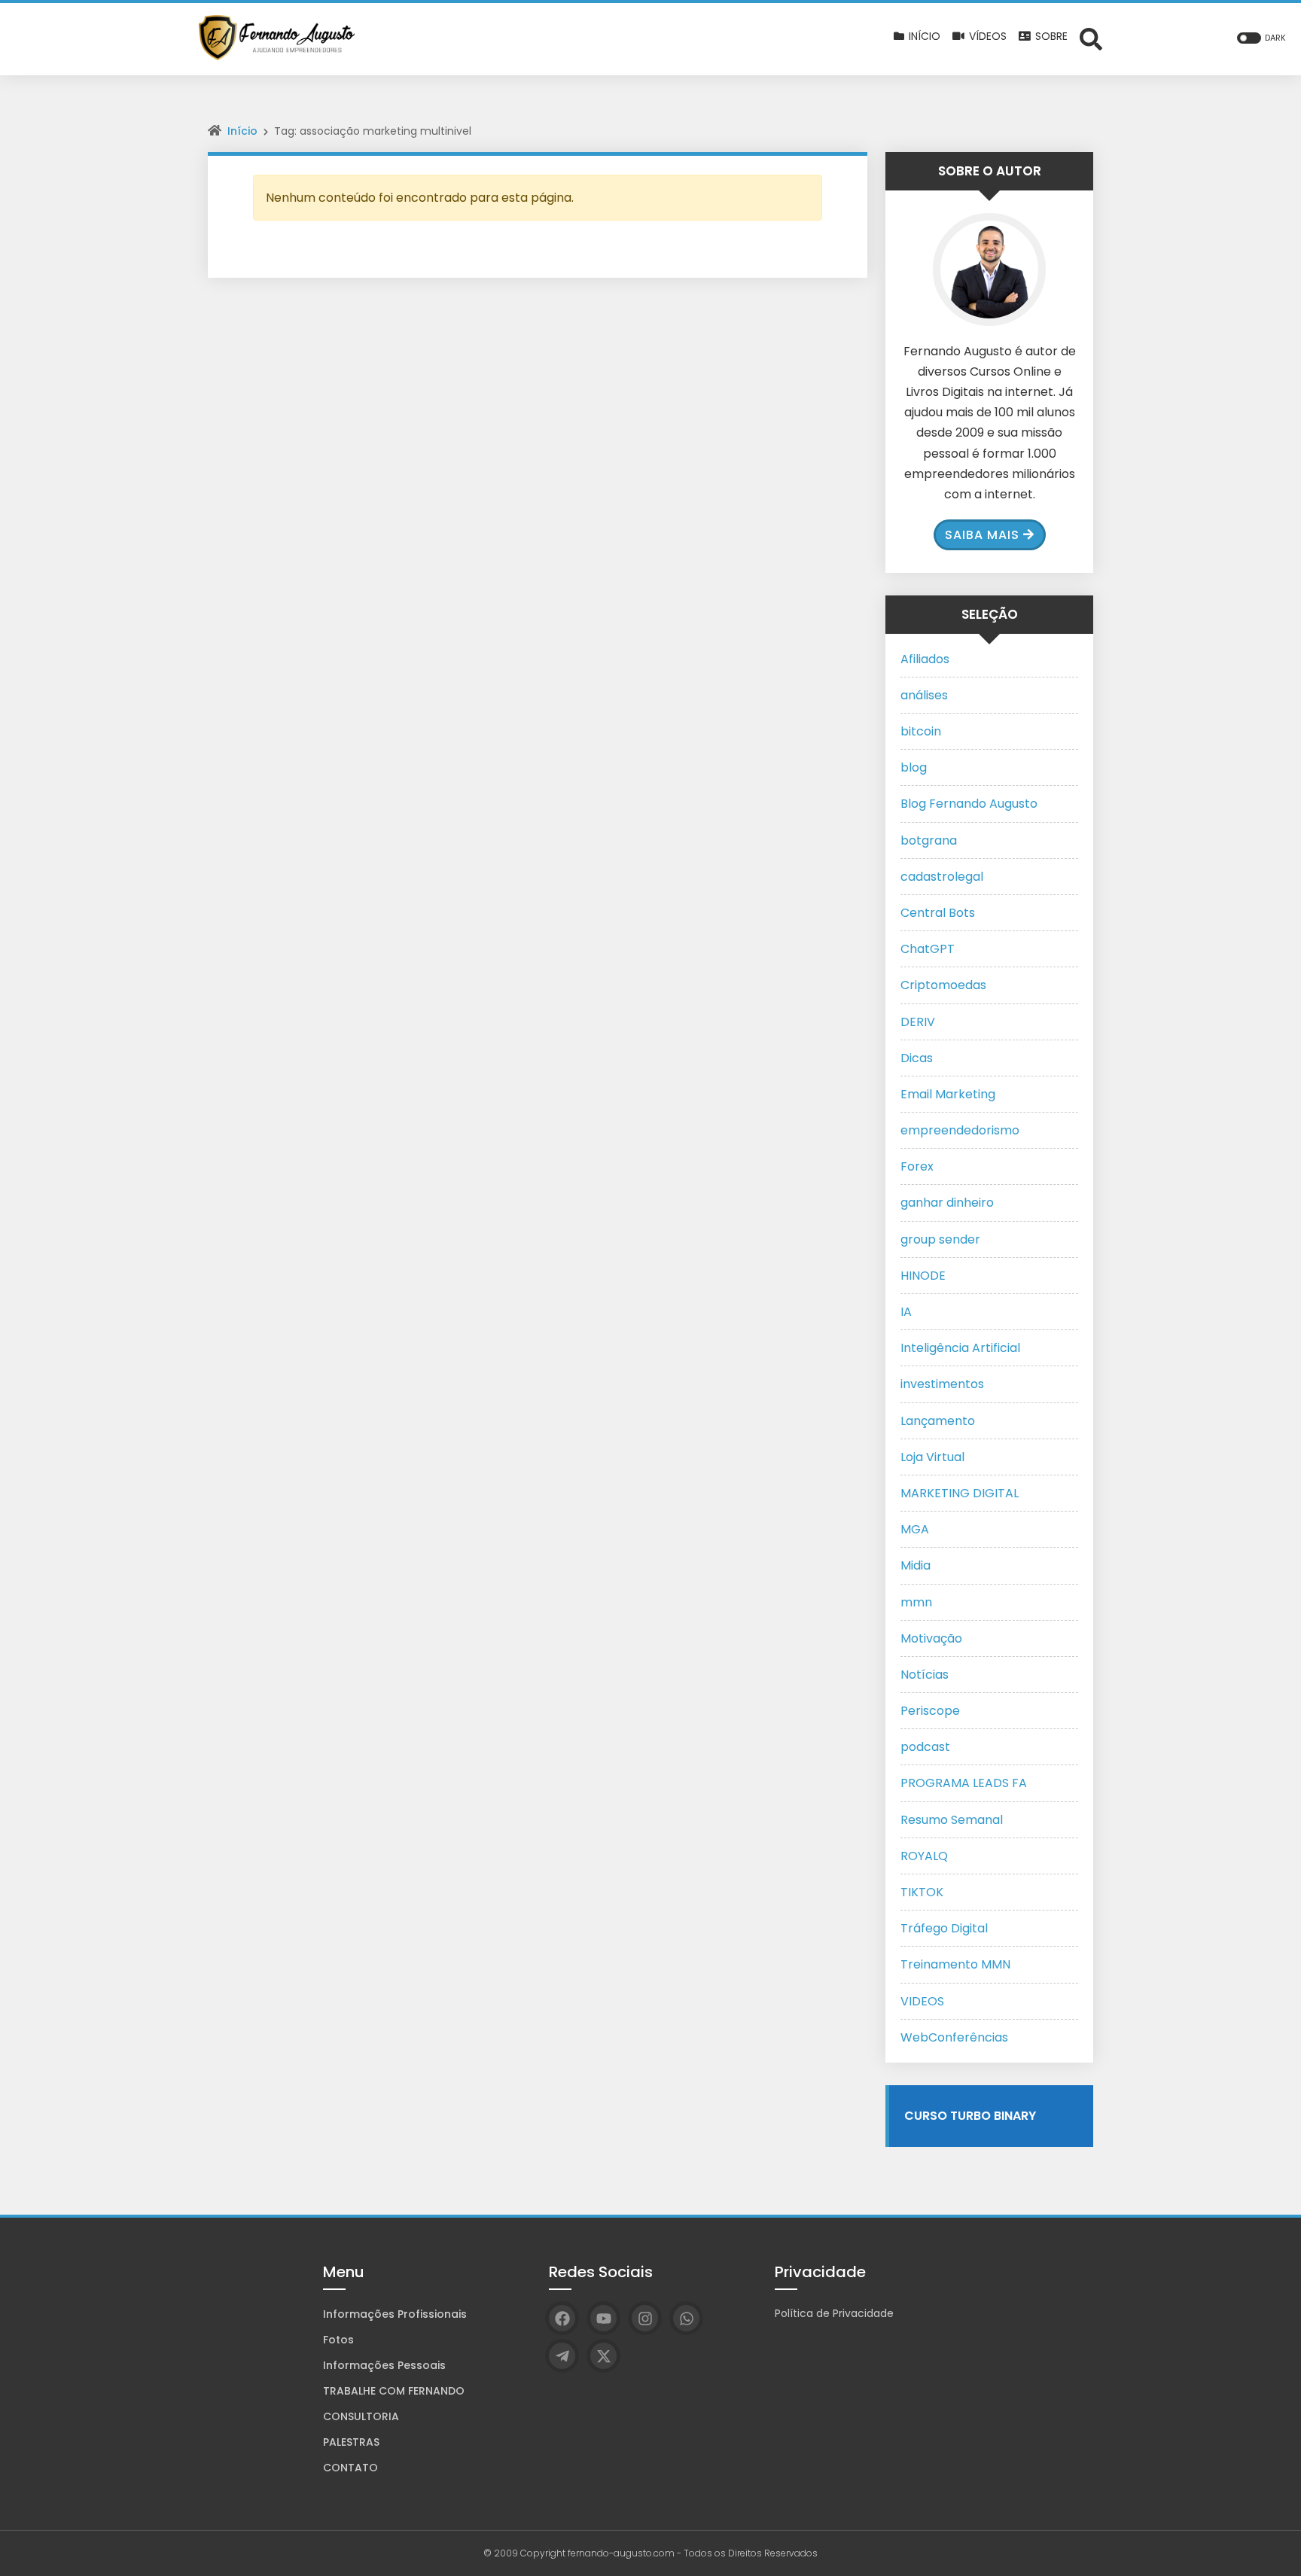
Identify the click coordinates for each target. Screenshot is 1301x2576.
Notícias (925, 1675)
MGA (915, 1529)
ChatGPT (928, 949)
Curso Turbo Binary (970, 2116)
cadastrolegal (942, 877)
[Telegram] (562, 2356)
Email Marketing (948, 1094)
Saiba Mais (982, 535)
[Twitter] (603, 2356)
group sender (940, 1239)
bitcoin (921, 731)
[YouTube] (603, 2318)
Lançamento (938, 1421)
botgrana (929, 840)
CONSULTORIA (361, 2416)
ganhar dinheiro (947, 1203)
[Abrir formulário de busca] (1091, 38)
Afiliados (925, 659)
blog (914, 767)
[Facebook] (562, 2318)
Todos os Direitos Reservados (751, 2553)
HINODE (923, 1276)
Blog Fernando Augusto (969, 804)
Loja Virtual (932, 1457)
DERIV (918, 1022)
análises (924, 695)
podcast (925, 1747)
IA (906, 1312)
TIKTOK (922, 1892)
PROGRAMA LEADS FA (964, 1783)
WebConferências (954, 2037)
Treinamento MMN (955, 1964)
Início (242, 131)
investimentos (942, 1384)
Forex (917, 1166)
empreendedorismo (960, 1130)
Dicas (917, 1058)
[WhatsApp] (686, 2318)
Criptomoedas (943, 985)
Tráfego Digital (944, 1928)
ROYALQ (924, 1856)
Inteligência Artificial (960, 1348)
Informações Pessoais (384, 2365)
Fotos (338, 2340)
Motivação (931, 1638)
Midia (916, 1565)
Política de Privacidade (834, 2313)
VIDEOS (922, 2001)
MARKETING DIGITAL (960, 1493)
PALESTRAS (351, 2442)
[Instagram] (645, 2318)
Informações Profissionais (395, 2314)
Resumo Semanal (952, 1820)
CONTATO (350, 2468)
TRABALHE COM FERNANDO (394, 2391)
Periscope (930, 1711)
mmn (916, 1602)
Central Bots (938, 913)
